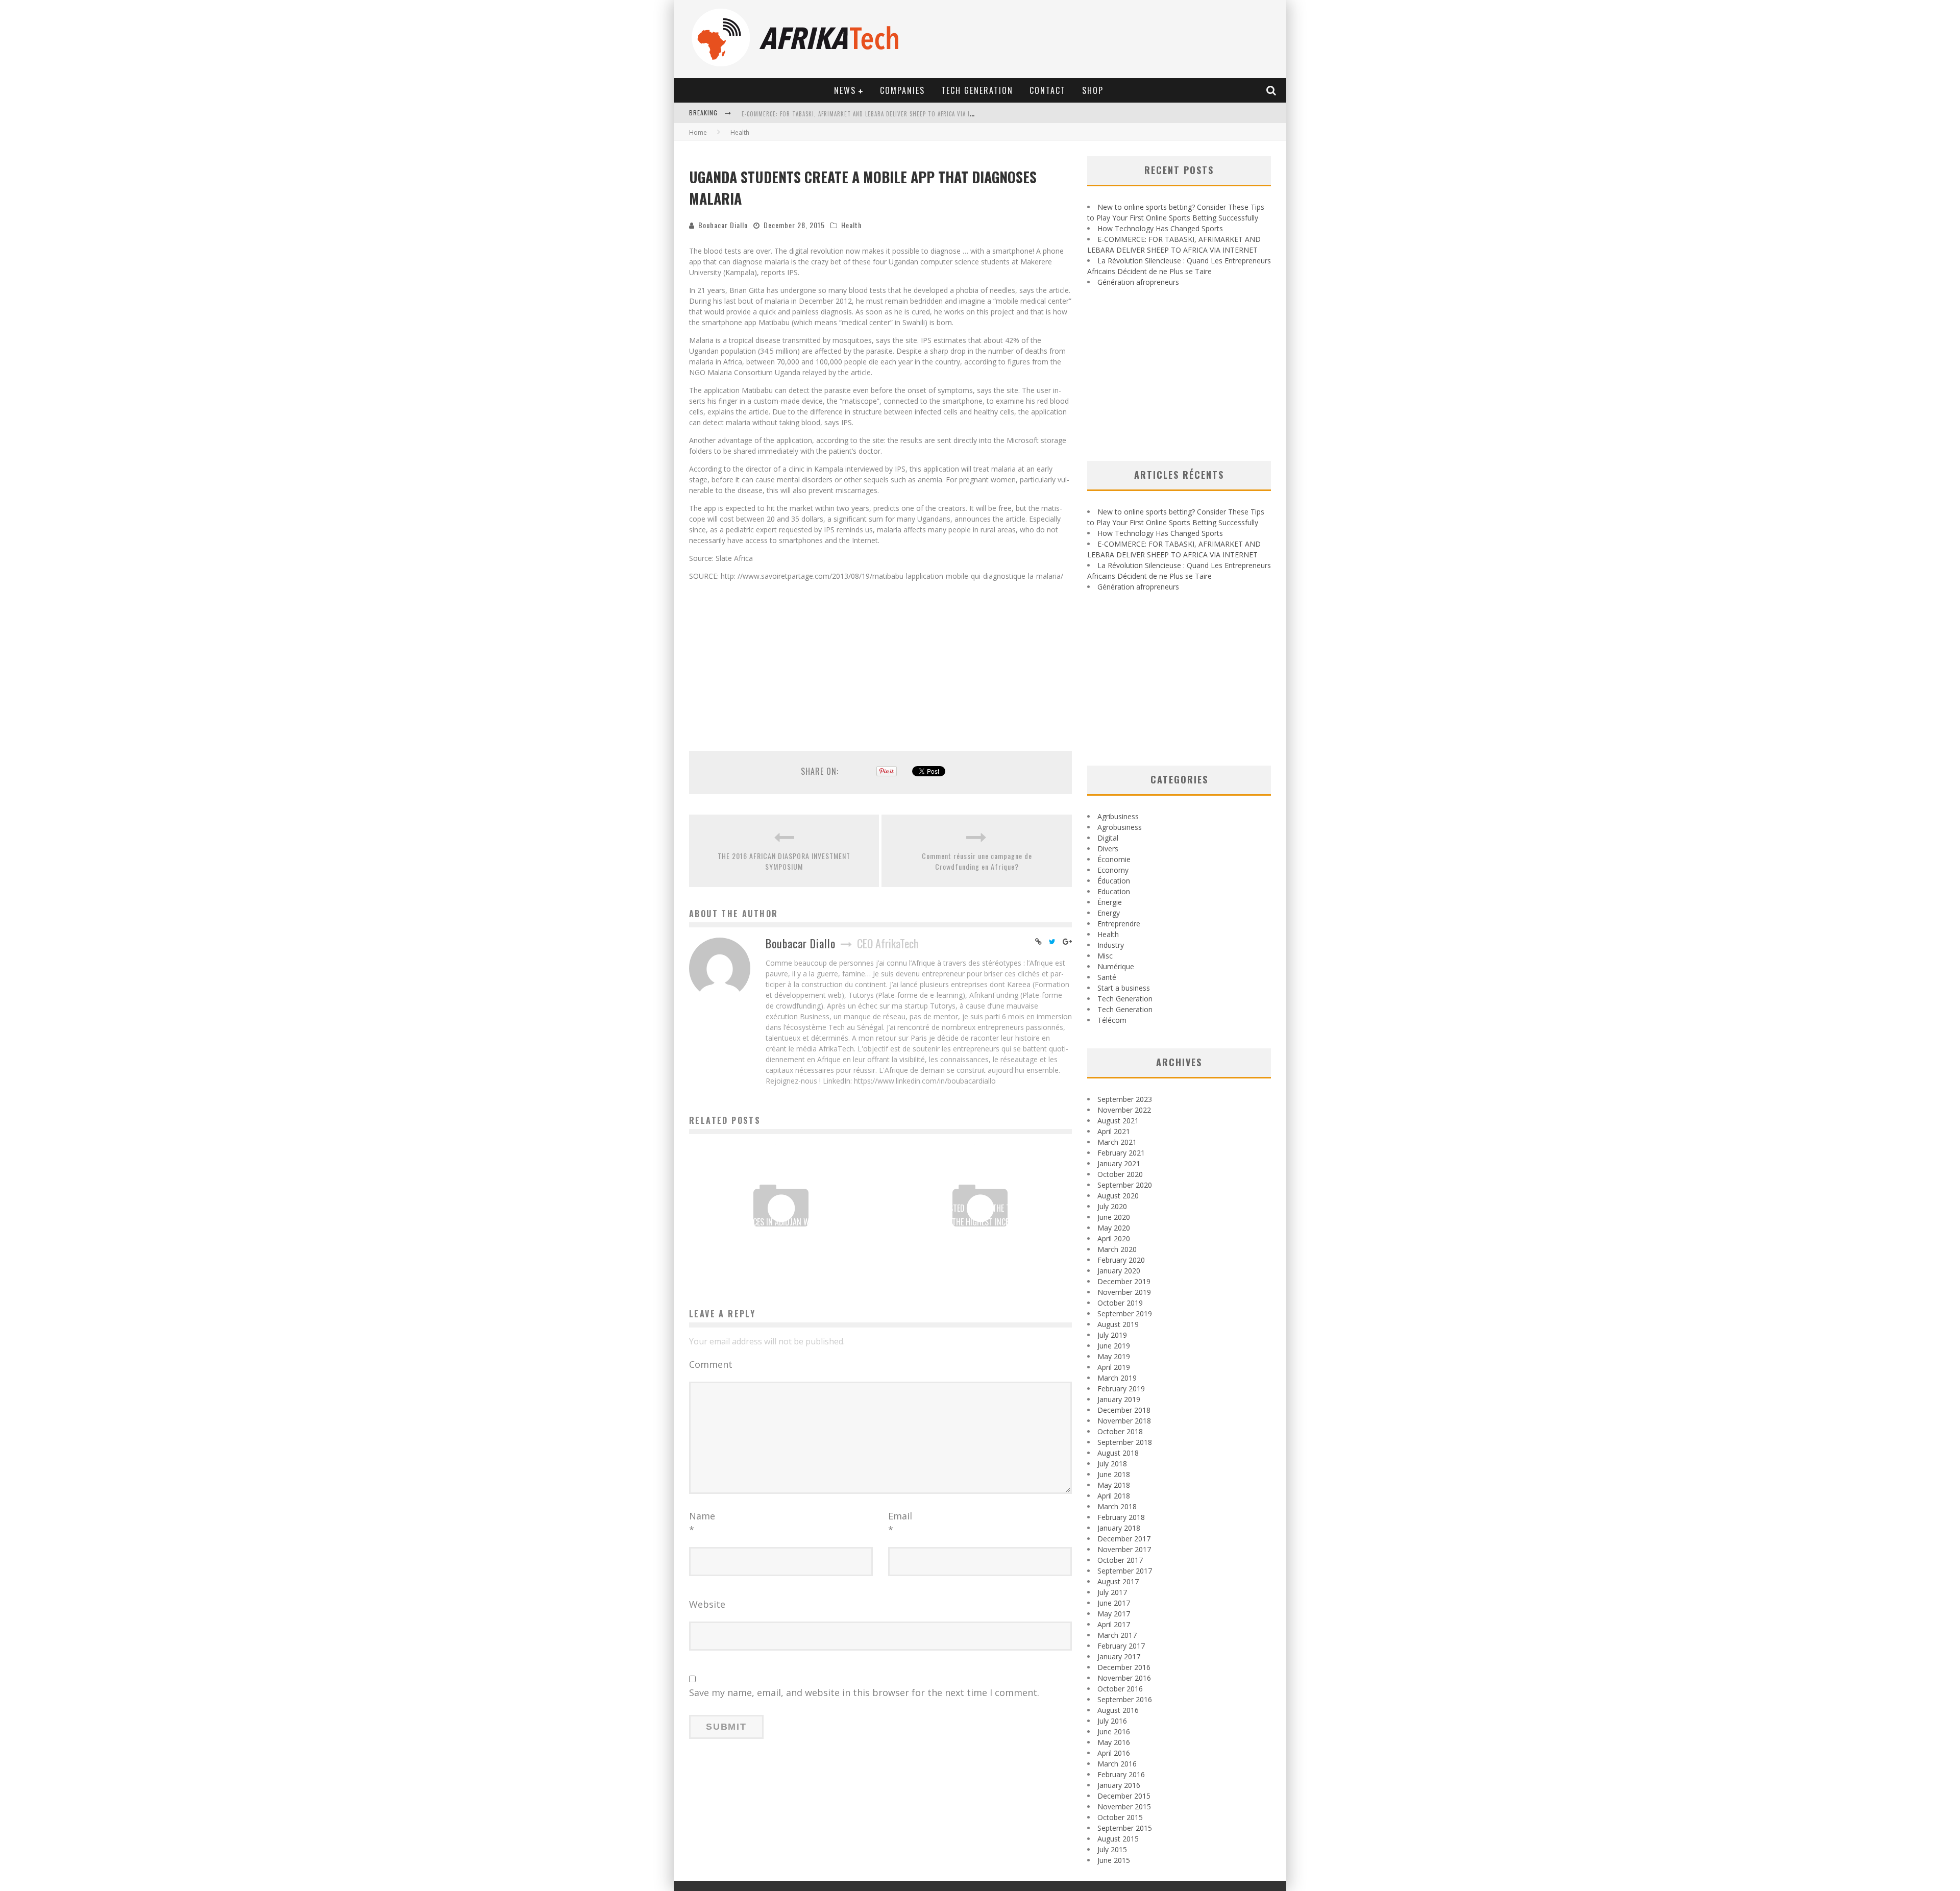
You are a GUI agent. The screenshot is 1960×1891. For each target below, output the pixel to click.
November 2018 (1124, 1421)
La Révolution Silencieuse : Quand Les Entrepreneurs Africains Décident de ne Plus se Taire (877, 114)
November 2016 (1124, 1678)
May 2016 (1114, 1742)
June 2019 (1114, 1346)
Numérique (1116, 966)
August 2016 (1118, 1710)
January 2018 (1119, 1528)
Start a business (1124, 988)
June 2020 (1114, 1217)
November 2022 (1124, 1110)
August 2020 (1118, 1196)
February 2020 (1121, 1260)
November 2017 (1124, 1549)
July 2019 (1112, 1335)
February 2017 (1121, 1646)
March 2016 (1117, 1764)
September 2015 (1125, 1828)
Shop (1093, 90)
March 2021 (1117, 1142)
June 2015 (1114, 1860)
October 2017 (1120, 1560)
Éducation (1114, 881)
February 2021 (1121, 1153)
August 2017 (1118, 1581)
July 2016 (1112, 1721)
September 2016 (1125, 1699)
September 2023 (1125, 1099)
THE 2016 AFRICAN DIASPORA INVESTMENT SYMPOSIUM (784, 861)
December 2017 (1124, 1539)
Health (851, 225)
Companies (902, 90)
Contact (1048, 90)
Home (698, 132)
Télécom (1112, 1020)
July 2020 (1112, 1206)
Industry (1111, 945)
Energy (1109, 913)
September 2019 (1125, 1313)
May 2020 (1114, 1228)
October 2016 (1120, 1689)
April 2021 (1114, 1131)
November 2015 (1124, 1807)
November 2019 (1124, 1292)
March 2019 (1117, 1378)
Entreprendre (1119, 924)
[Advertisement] (880, 660)
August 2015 (1118, 1839)
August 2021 (1118, 1121)
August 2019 (1118, 1324)
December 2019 (1124, 1281)
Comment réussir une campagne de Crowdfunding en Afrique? (977, 861)
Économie (1114, 859)
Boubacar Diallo (723, 225)
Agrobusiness (1120, 827)
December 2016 (1124, 1667)
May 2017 (1114, 1614)
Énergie (1110, 902)
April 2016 (1114, 1753)
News (845, 90)
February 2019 (1121, 1389)
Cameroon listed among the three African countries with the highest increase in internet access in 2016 (980, 1222)
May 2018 (1114, 1485)
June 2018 (1114, 1474)
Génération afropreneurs (1138, 282)
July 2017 (1112, 1592)
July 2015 (1112, 1849)
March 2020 (1117, 1249)
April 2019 (1114, 1367)
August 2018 (1118, 1453)
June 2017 (1114, 1603)
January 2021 (1119, 1163)
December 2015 (1124, 1796)
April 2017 (1114, 1624)
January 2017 (1119, 1656)
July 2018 (1112, 1464)
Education (1114, 891)
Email (900, 1523)
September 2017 (1125, 1571)
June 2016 (1114, 1732)
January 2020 (1119, 1271)
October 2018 (1120, 1431)
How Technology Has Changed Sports (1160, 228)
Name (702, 1523)
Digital (1108, 838)
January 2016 (1119, 1785)
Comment (711, 1364)
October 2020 (1120, 1174)
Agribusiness (1118, 816)
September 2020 (1125, 1185)
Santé (1107, 977)
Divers (1108, 849)
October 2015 (1120, 1817)
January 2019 (1119, 1399)
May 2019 (1114, 1356)
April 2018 (1114, 1496)
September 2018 (1125, 1442)
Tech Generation (977, 90)
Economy (1113, 870)
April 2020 (1114, 1238)
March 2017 (1117, 1635)
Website (707, 1604)
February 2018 (1121, 1517)
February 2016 (1121, 1774)
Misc (1105, 956)
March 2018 (1117, 1506)
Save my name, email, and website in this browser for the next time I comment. (864, 1692)
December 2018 (1124, 1410)
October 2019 (1120, 1303)
